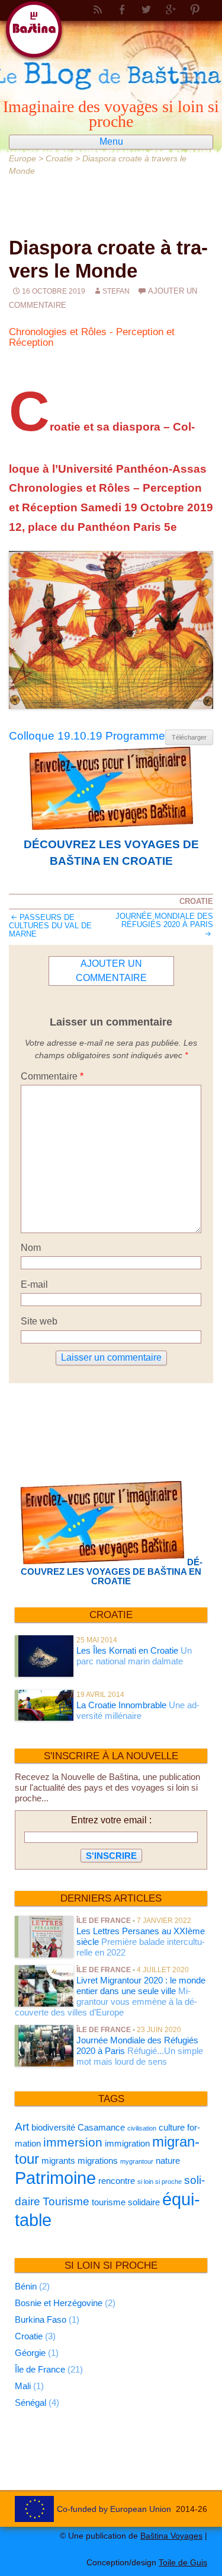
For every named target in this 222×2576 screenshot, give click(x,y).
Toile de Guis (183, 2562)
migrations (98, 2161)
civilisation (142, 2128)
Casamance (101, 2127)
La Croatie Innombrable (121, 1705)
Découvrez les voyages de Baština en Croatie (111, 853)
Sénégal (30, 2403)
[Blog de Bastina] (111, 41)
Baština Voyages (171, 2536)
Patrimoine (55, 2178)
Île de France (104, 1921)
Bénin (26, 2286)
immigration (127, 2143)
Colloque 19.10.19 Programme (87, 736)
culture (172, 2127)
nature (168, 2161)
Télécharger (189, 737)
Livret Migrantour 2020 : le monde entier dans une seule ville (141, 1986)
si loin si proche (160, 2182)
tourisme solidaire (126, 2202)
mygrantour (137, 2161)
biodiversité (53, 2127)
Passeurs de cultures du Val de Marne (50, 926)
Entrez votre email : (111, 1820)
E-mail (34, 1284)
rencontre (117, 2181)
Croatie (59, 158)
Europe (22, 158)
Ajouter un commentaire (111, 971)
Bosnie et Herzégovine (59, 2303)
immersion (73, 2142)
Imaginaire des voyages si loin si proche (111, 113)
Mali (23, 2386)
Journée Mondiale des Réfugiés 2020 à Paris (164, 920)
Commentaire (52, 1076)
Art (22, 2127)
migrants (58, 2161)
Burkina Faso (41, 2319)
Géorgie (30, 2353)
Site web (39, 1321)
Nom (31, 1248)
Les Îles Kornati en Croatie (127, 1650)
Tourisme (66, 2201)
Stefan (116, 291)
